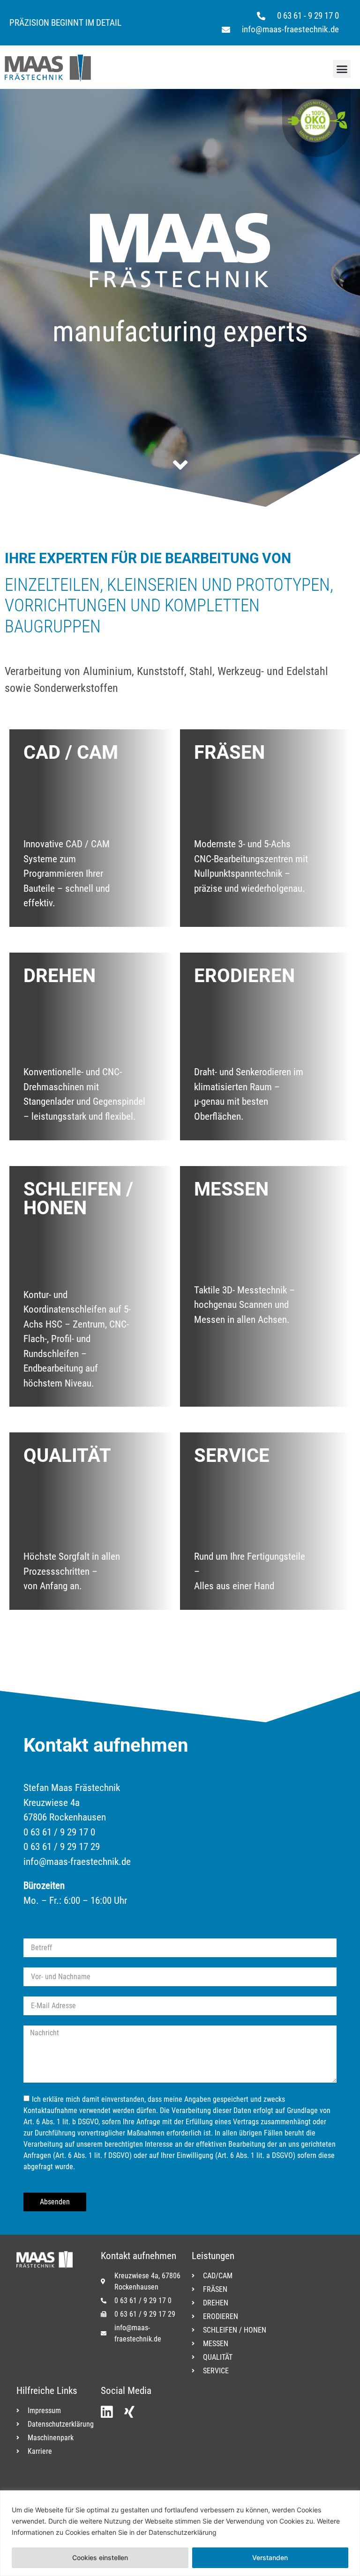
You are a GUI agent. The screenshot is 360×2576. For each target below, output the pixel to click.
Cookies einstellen (100, 2558)
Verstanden (270, 2558)
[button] (342, 69)
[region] (180, 2533)
